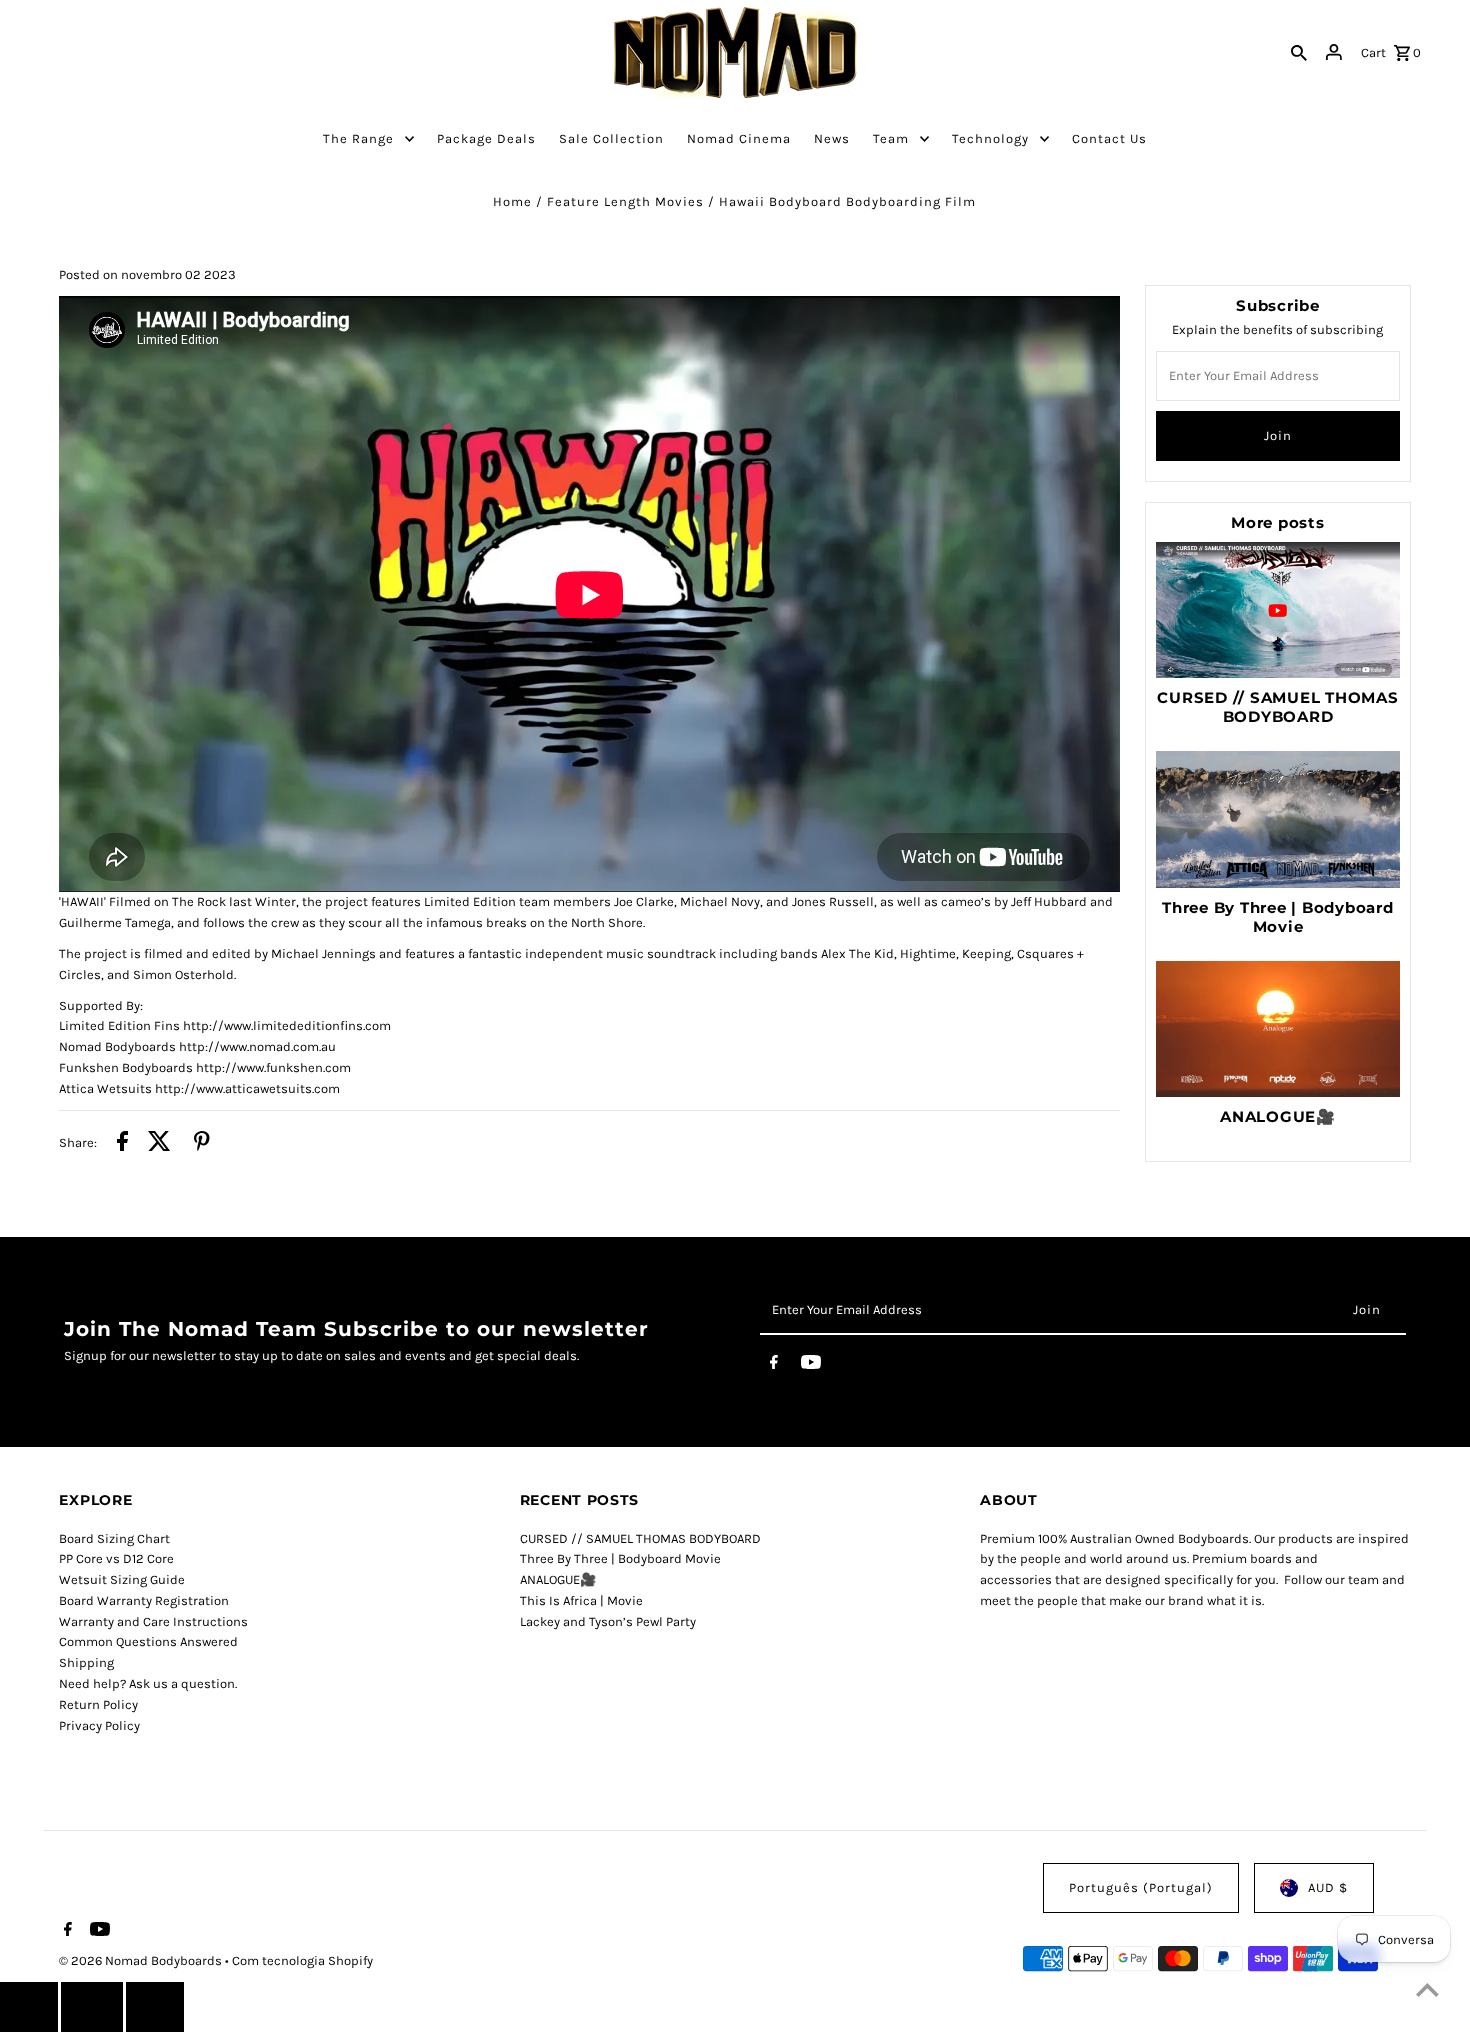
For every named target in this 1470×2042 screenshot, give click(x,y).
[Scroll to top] (1427, 1989)
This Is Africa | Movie (581, 1600)
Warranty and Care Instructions (153, 1621)
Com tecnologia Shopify (302, 1960)
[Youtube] (811, 1366)
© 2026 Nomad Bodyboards (142, 1960)
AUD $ (1328, 1887)
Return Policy (98, 1704)
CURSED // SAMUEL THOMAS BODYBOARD (1277, 707)
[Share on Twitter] (159, 1144)
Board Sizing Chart (114, 1538)
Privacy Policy (99, 1725)
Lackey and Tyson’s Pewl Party (608, 1621)
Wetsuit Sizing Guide (122, 1579)
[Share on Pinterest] (202, 1144)
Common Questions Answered (148, 1641)
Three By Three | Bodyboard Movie (1278, 917)
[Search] (1299, 53)
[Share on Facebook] (122, 1144)
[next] (155, 2007)
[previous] (29, 2007)
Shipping (86, 1662)
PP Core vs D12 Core (116, 1558)
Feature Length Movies (625, 201)
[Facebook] (774, 1366)
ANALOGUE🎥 (1278, 1116)
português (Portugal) (1141, 1887)
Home (512, 201)
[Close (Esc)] (92, 2007)
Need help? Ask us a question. (148, 1683)
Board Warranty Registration (144, 1600)
